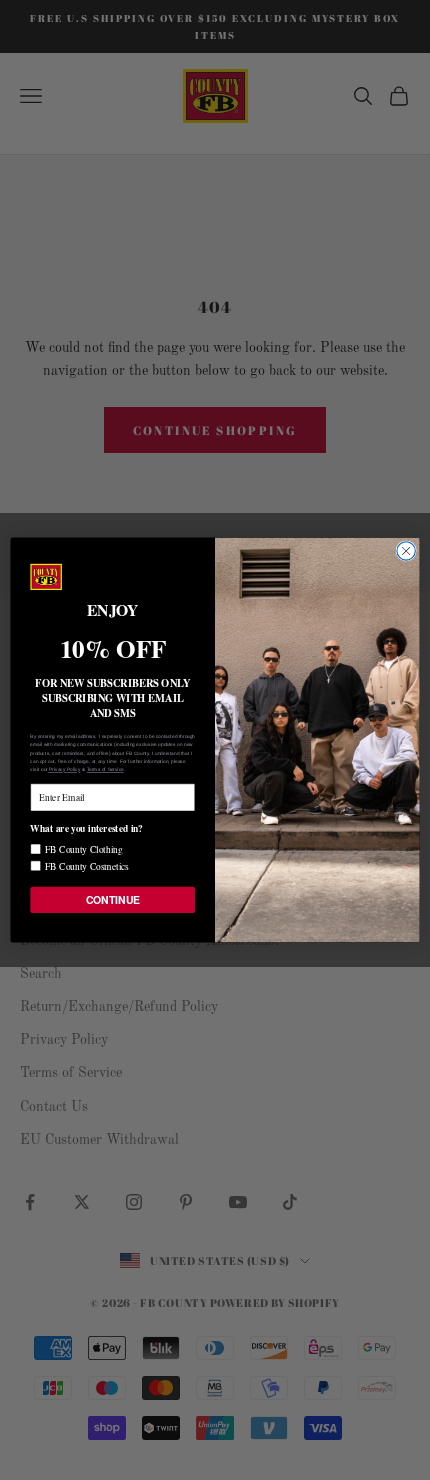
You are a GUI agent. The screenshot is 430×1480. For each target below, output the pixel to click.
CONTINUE (113, 899)
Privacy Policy (64, 769)
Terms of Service (105, 769)
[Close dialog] (406, 551)
